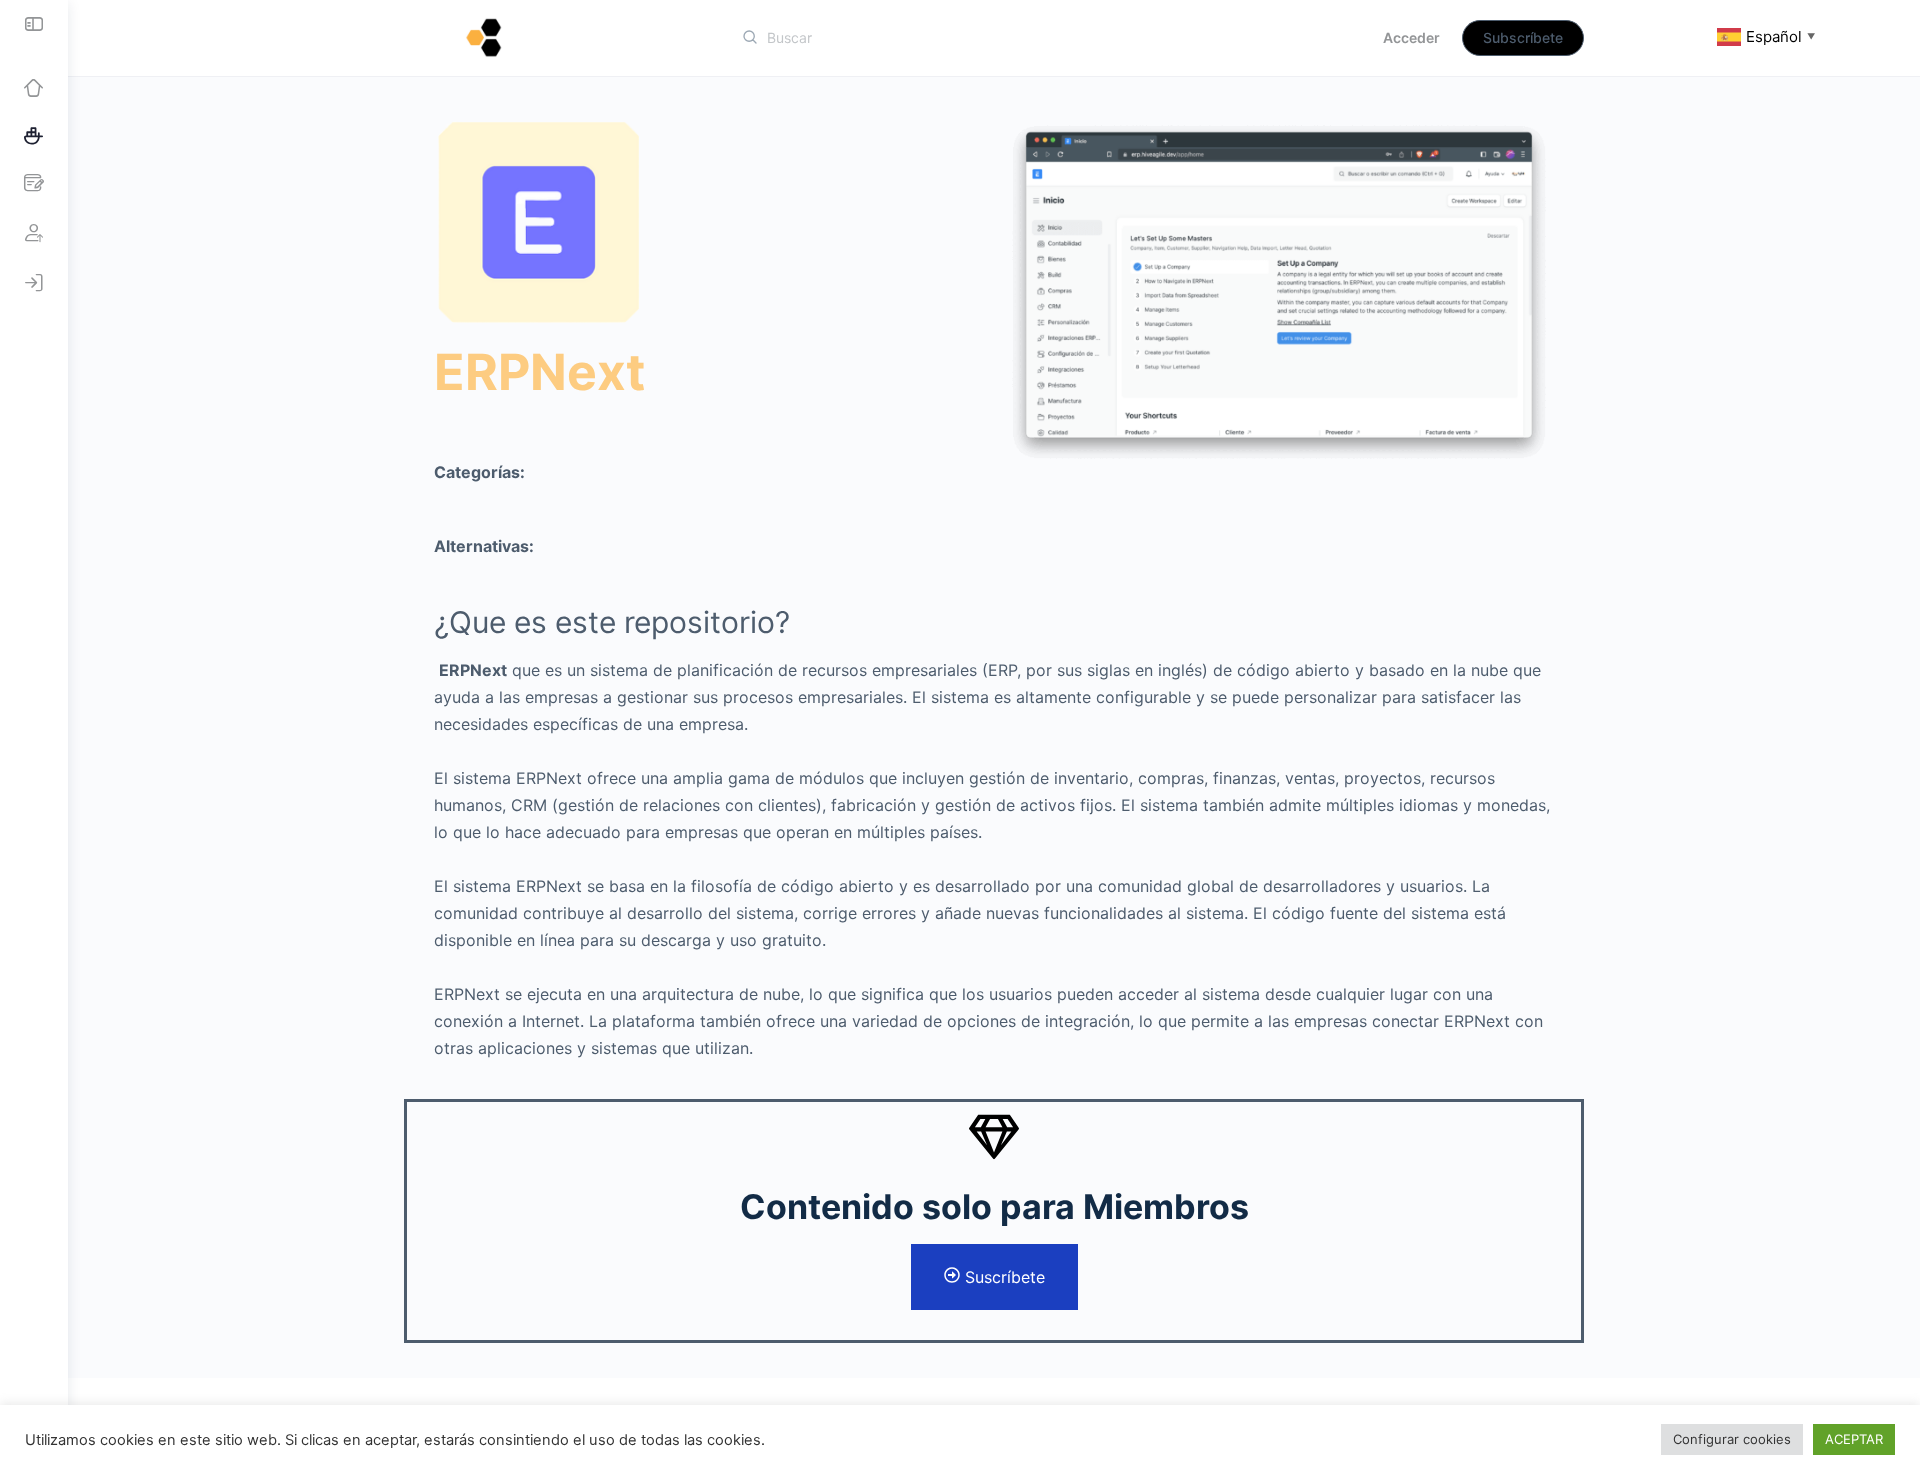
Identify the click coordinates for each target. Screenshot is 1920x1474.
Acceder (1411, 37)
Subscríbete (1523, 37)
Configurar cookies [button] (1732, 1439)
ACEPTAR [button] (1854, 1439)
